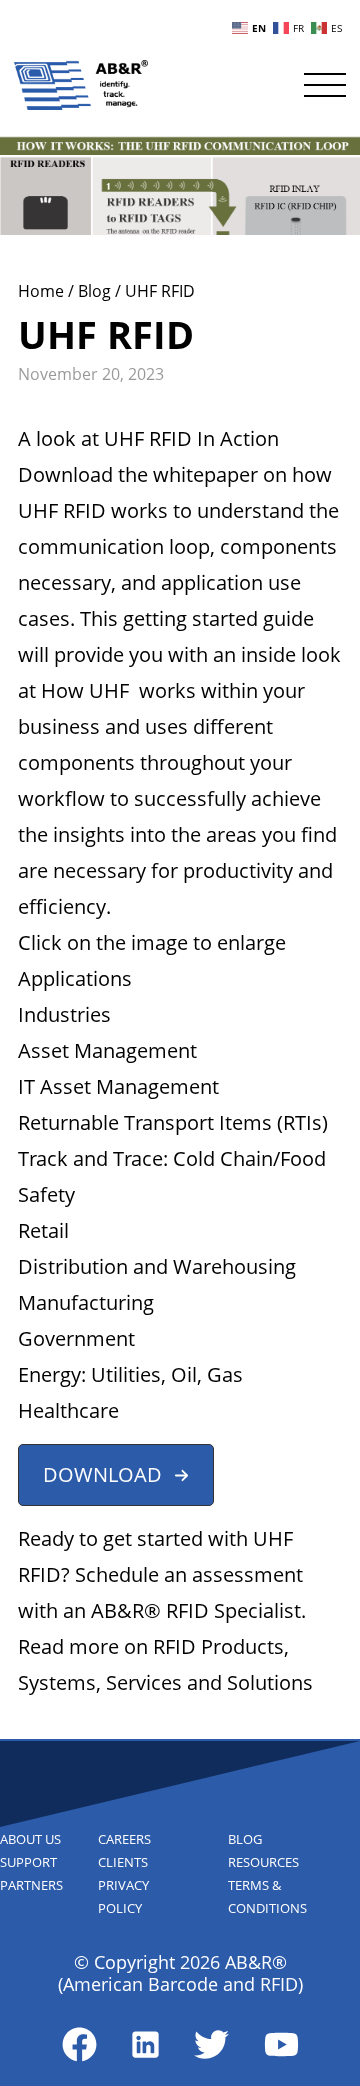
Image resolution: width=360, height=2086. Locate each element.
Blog (96, 291)
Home (43, 291)
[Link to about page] (79, 2044)
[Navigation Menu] (325, 85)
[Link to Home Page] (81, 85)
